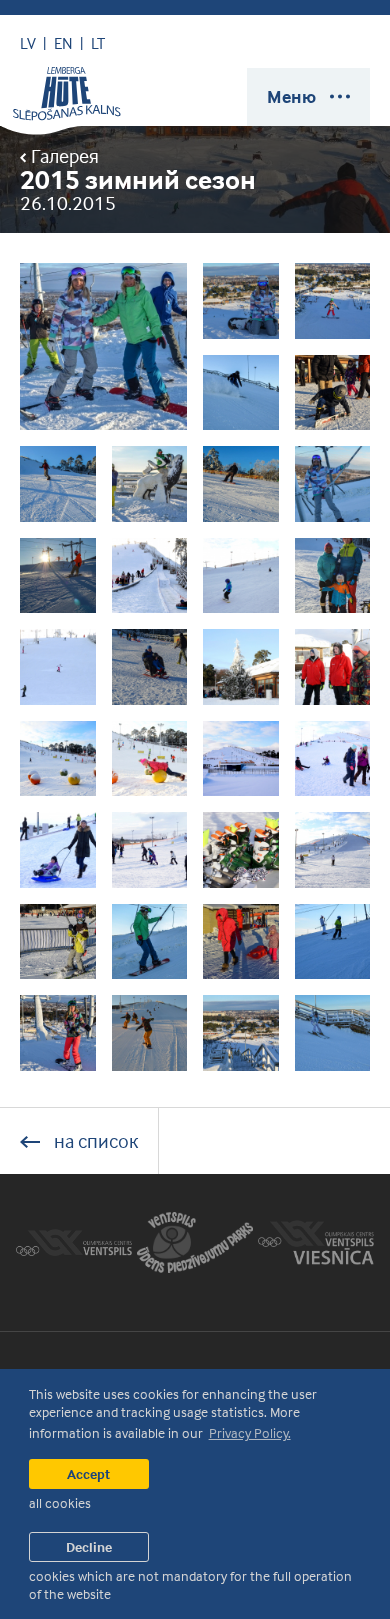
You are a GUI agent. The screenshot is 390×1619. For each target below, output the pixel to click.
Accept (88, 1473)
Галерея (63, 156)
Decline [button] (89, 1546)
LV (28, 43)
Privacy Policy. (250, 1432)
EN (63, 43)
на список (94, 1140)
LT (98, 43)
